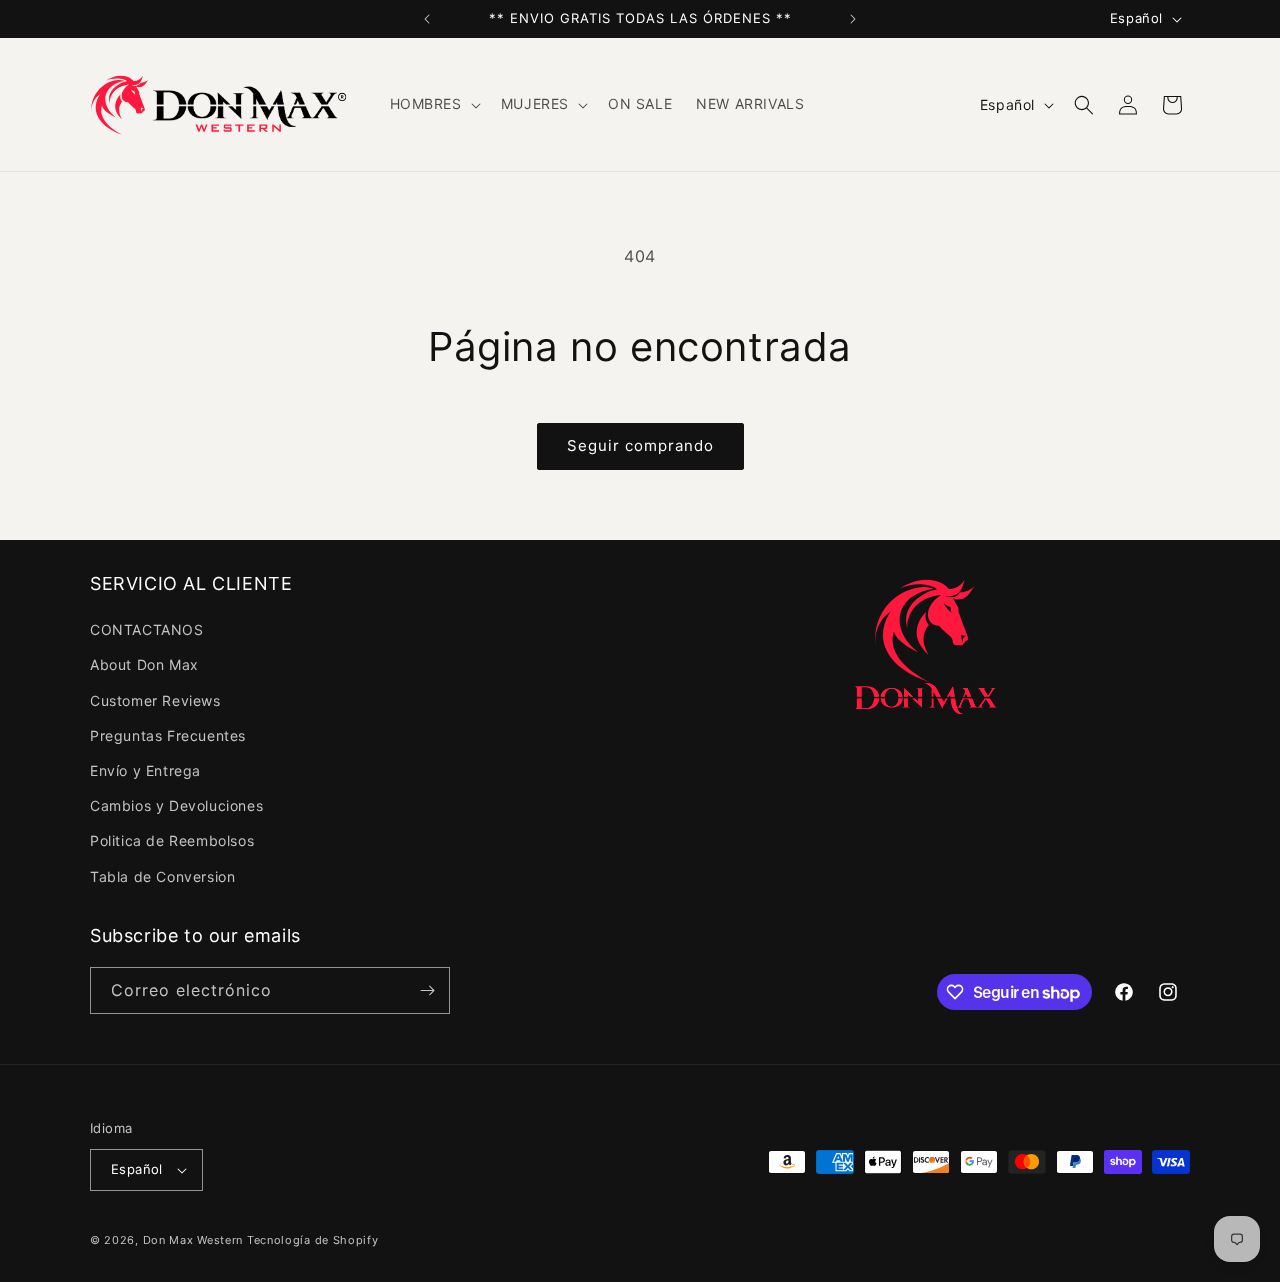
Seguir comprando (640, 445)
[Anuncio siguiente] (853, 19)
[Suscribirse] (427, 990)
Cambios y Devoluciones (176, 805)
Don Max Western (193, 1240)
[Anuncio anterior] (427, 19)
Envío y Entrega (145, 770)
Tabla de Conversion (162, 876)
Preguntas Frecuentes (168, 735)
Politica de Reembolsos (172, 840)
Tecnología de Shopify (313, 1240)
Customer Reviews (155, 700)
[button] (433, 104)
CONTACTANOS (147, 629)
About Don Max (144, 664)
